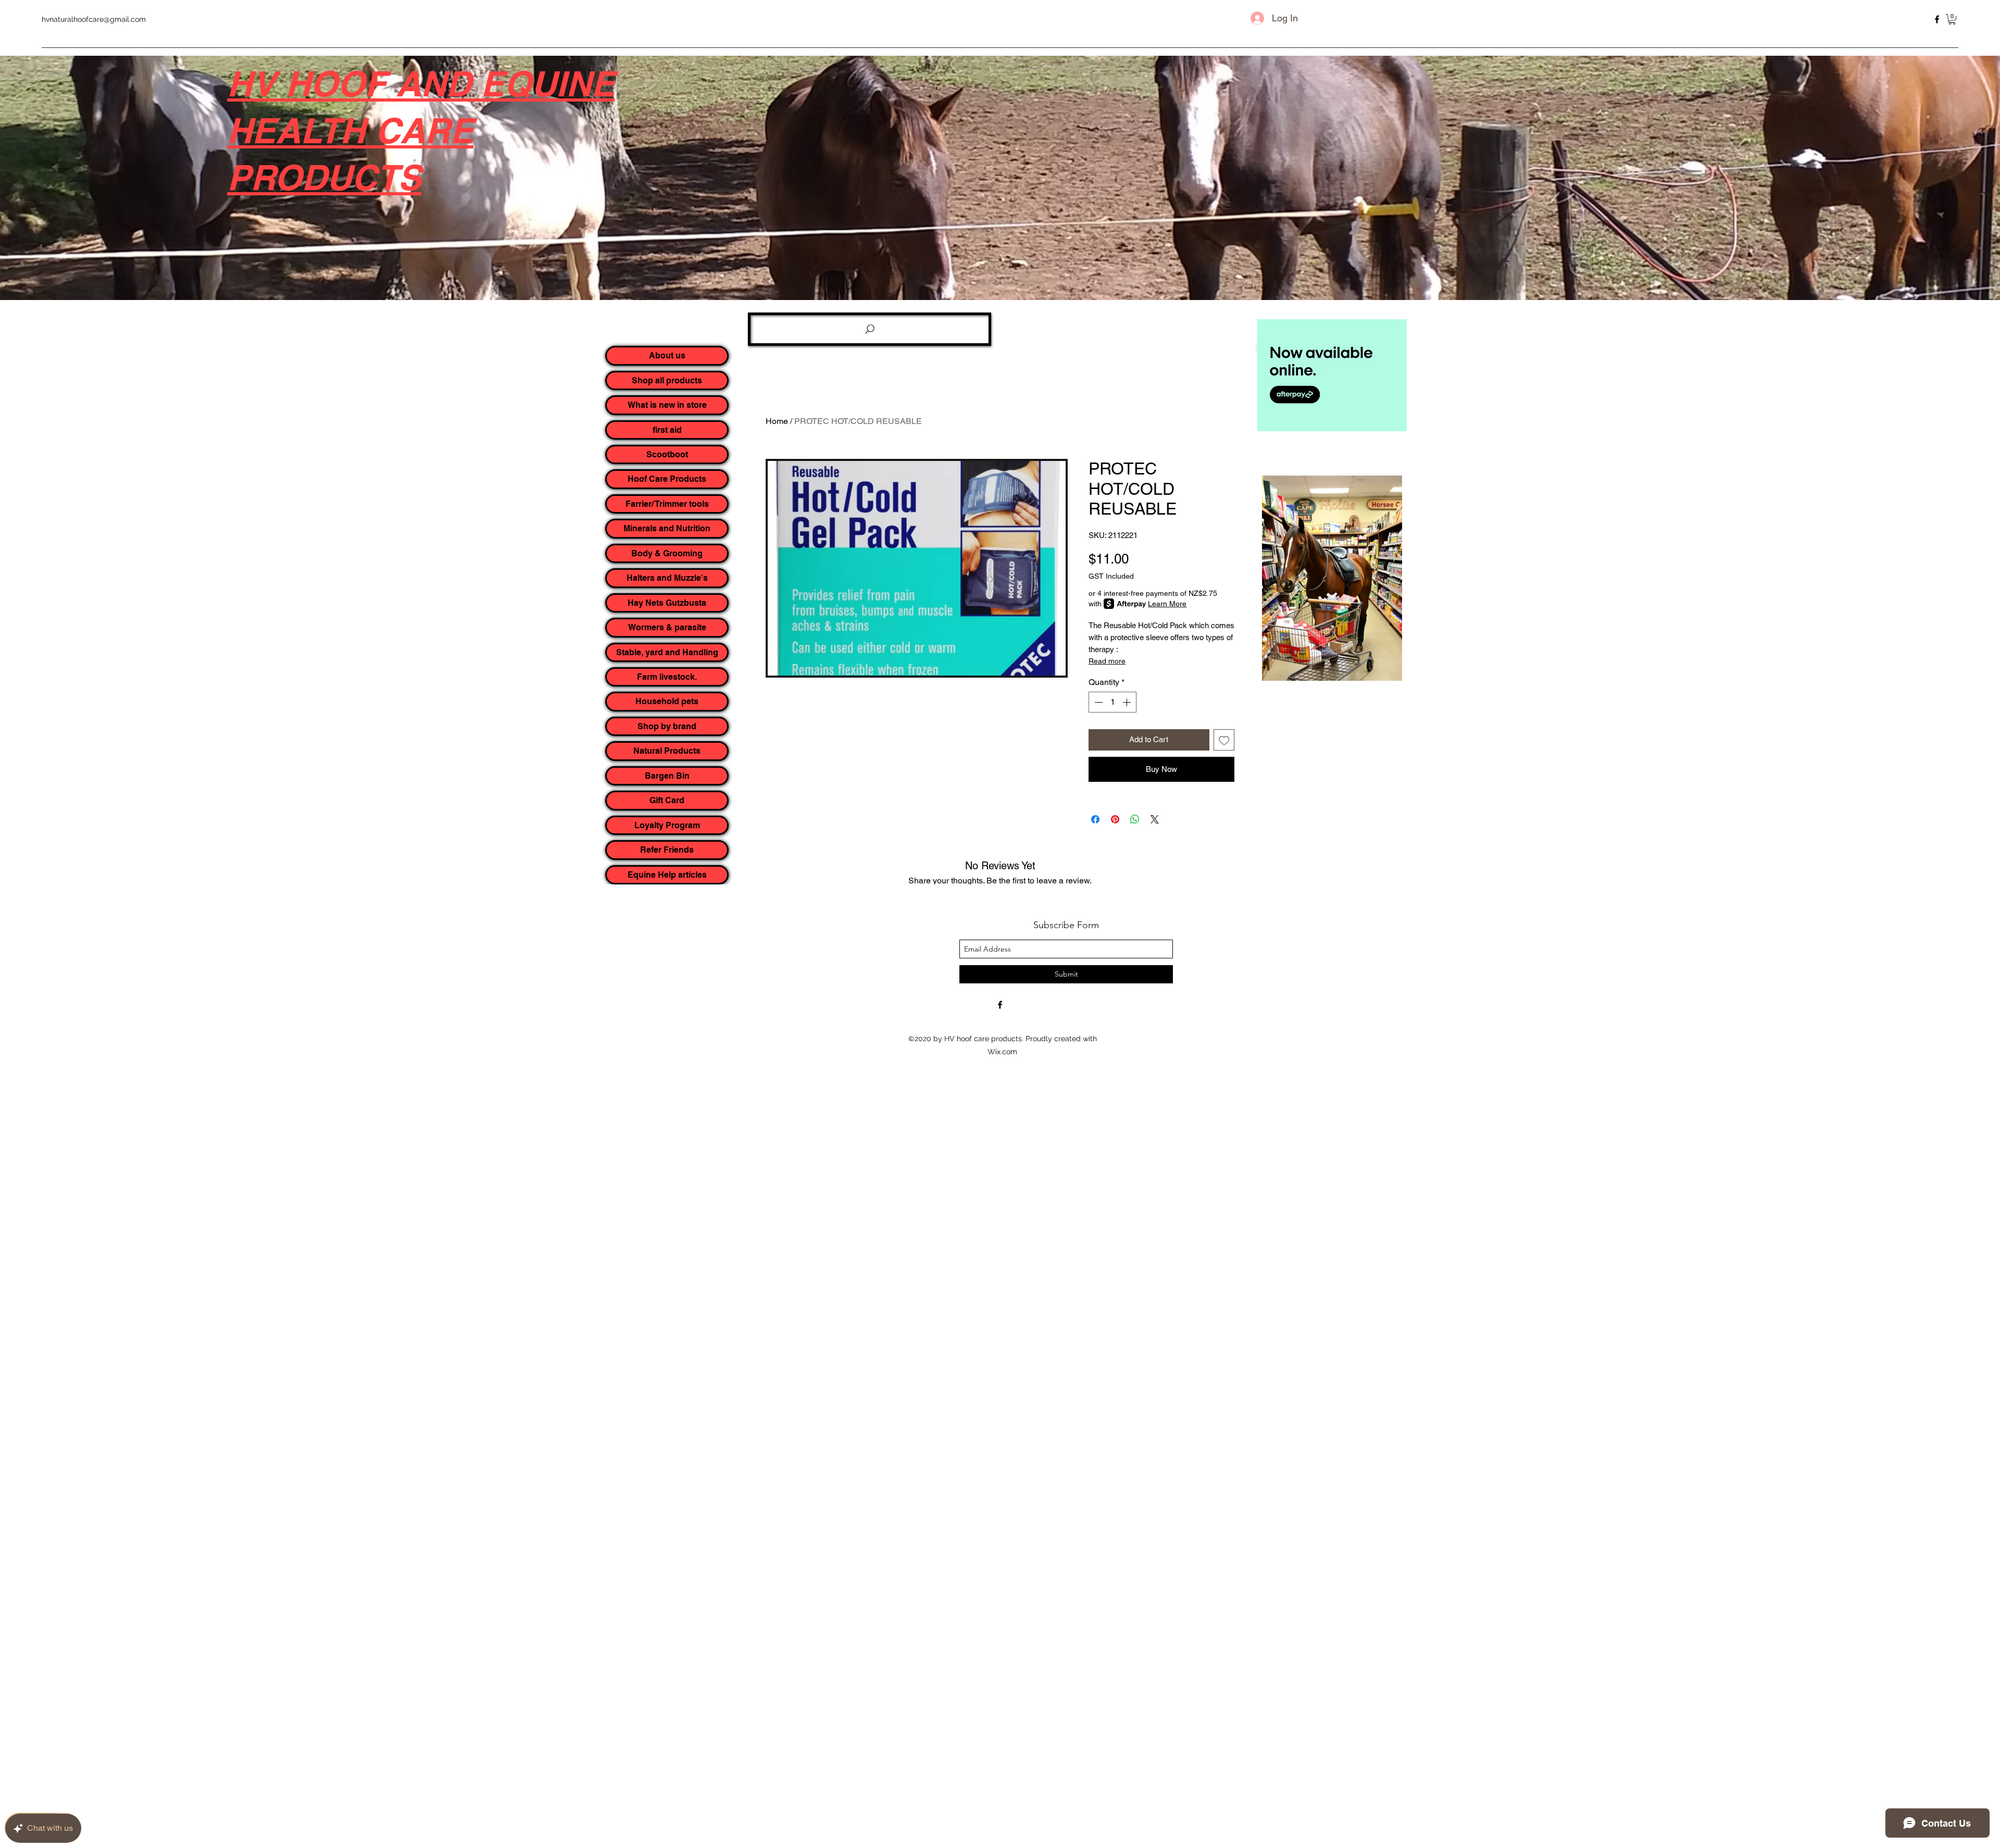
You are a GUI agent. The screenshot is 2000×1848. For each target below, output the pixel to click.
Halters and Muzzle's (667, 578)
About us (667, 355)
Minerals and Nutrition (667, 528)
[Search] (870, 329)
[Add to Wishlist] (1224, 740)
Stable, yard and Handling (667, 652)
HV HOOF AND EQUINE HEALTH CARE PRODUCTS (421, 130)
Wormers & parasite (667, 627)
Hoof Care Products (667, 479)
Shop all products (667, 380)
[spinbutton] (1112, 702)
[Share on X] (1155, 819)
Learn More (1167, 604)
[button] (1952, 19)
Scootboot (667, 454)
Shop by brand (667, 726)
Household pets (667, 701)
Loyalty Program (667, 825)
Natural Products (667, 751)
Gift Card (667, 800)
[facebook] (1937, 19)
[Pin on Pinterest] (1115, 819)
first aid (667, 430)
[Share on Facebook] (1095, 819)
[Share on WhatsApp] (1135, 819)
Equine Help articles (667, 875)
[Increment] (1128, 702)
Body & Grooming (667, 553)
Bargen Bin (667, 776)
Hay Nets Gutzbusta (667, 603)
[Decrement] (1097, 702)
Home (777, 421)
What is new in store (667, 405)
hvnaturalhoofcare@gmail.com (94, 19)
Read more (1107, 661)
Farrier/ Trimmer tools (667, 504)
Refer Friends (667, 850)
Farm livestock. (667, 677)
